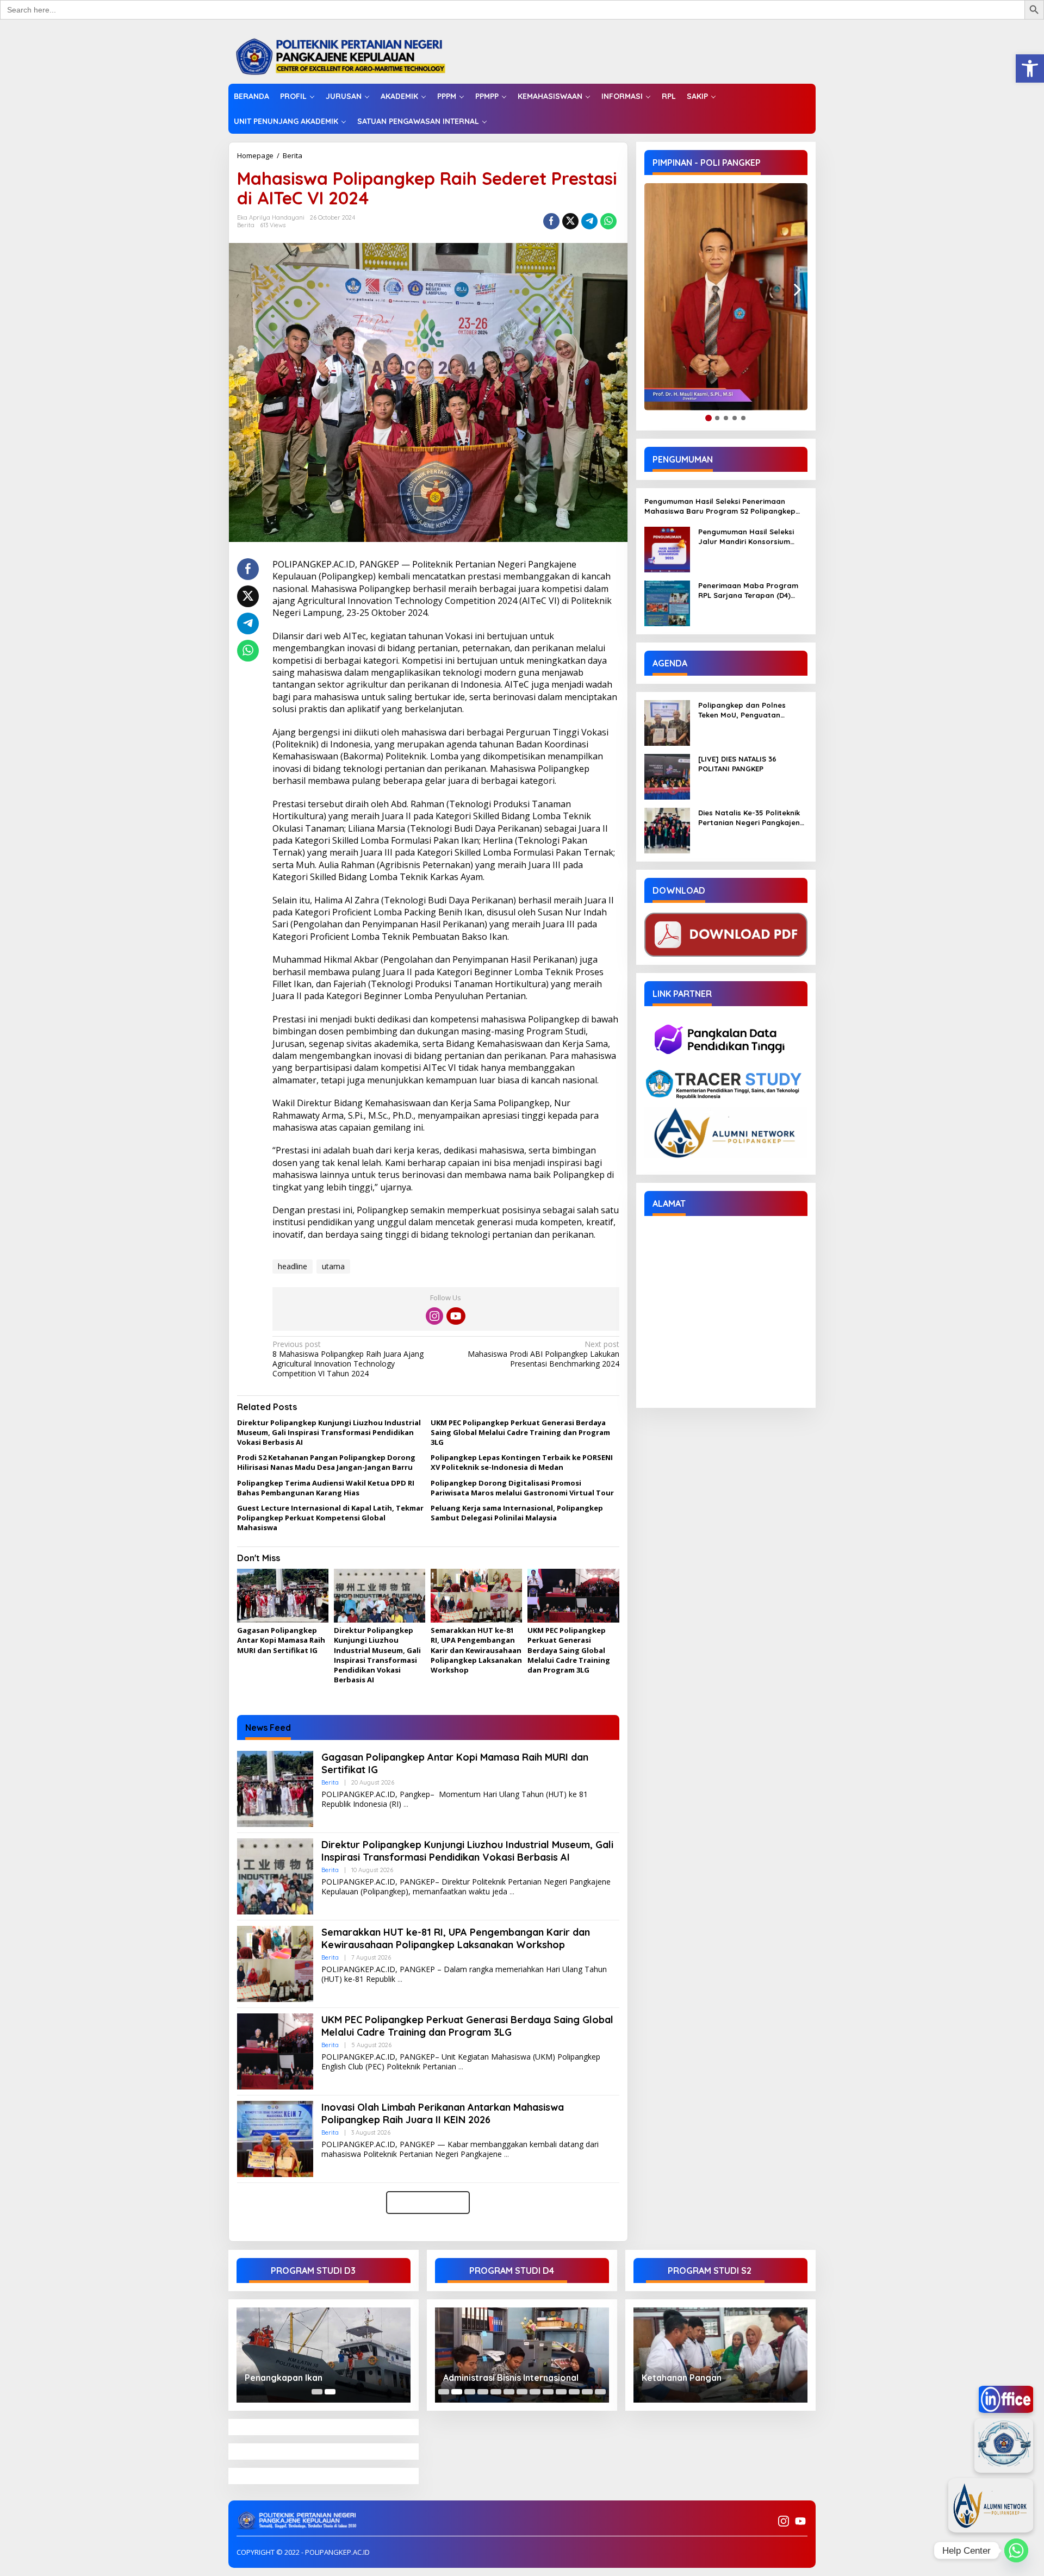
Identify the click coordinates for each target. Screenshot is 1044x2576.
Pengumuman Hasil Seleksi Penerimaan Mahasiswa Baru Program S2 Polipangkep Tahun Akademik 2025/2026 (720, 506)
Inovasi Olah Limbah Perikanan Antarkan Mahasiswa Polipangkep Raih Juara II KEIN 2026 (443, 2113)
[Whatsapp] (608, 221)
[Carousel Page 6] (509, 2392)
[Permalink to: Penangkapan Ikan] (324, 2355)
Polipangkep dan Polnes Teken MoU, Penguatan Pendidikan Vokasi (742, 710)
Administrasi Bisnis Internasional (511, 2378)
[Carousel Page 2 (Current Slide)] (330, 2392)
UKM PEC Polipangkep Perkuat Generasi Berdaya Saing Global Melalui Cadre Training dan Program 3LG (520, 1432)
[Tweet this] (570, 221)
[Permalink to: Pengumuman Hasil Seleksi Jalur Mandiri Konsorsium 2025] (667, 549)
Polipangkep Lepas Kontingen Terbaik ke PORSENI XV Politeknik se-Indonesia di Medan (522, 1462)
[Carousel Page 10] (561, 2392)
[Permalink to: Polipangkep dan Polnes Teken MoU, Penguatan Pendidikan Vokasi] (667, 722)
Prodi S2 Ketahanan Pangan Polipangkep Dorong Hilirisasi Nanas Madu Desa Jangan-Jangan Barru (326, 1462)
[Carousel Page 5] (496, 2392)
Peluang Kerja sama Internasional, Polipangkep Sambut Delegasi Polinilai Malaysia (517, 1513)
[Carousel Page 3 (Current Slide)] (470, 2392)
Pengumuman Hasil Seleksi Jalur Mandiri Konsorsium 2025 (746, 537)
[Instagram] (434, 1316)
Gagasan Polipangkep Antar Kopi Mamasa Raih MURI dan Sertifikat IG (281, 1640)
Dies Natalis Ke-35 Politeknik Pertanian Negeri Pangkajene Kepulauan (751, 818)
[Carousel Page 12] (587, 2392)
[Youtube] (456, 1316)
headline (293, 1266)
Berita (293, 155)
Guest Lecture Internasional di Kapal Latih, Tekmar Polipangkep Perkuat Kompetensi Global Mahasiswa (330, 1518)
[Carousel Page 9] (548, 2392)
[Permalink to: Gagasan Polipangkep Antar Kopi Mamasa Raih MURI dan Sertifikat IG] (283, 1596)
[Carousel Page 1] (317, 2392)
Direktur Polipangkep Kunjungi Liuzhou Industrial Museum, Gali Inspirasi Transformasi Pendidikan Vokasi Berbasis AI (329, 1432)
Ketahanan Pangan (682, 2378)
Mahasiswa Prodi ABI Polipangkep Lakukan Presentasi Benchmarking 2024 (543, 1354)
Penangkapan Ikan (284, 2378)
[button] (1030, 68)
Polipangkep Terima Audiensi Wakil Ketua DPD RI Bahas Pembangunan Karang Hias (326, 1488)
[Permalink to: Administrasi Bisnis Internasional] (522, 2355)
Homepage (255, 155)
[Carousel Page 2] (457, 2392)
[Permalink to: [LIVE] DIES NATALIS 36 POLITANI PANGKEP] (667, 776)
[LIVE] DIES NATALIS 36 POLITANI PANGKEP (737, 764)
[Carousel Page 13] (600, 2392)
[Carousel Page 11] (574, 2392)
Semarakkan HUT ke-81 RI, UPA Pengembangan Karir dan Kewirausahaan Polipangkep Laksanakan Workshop (476, 1650)
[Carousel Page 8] (535, 2392)
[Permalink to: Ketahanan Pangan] (720, 2355)
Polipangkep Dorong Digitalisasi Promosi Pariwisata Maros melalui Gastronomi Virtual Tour (522, 1488)
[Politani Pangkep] (352, 56)
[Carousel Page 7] (522, 2392)
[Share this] (551, 221)
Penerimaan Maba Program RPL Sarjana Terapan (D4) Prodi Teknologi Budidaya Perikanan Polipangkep (748, 591)
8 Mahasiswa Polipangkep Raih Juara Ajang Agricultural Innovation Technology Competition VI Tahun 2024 (348, 1359)
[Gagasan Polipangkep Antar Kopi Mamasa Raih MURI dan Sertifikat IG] (406, 1804)
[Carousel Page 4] (483, 2392)
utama (333, 1266)
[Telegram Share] (589, 221)
